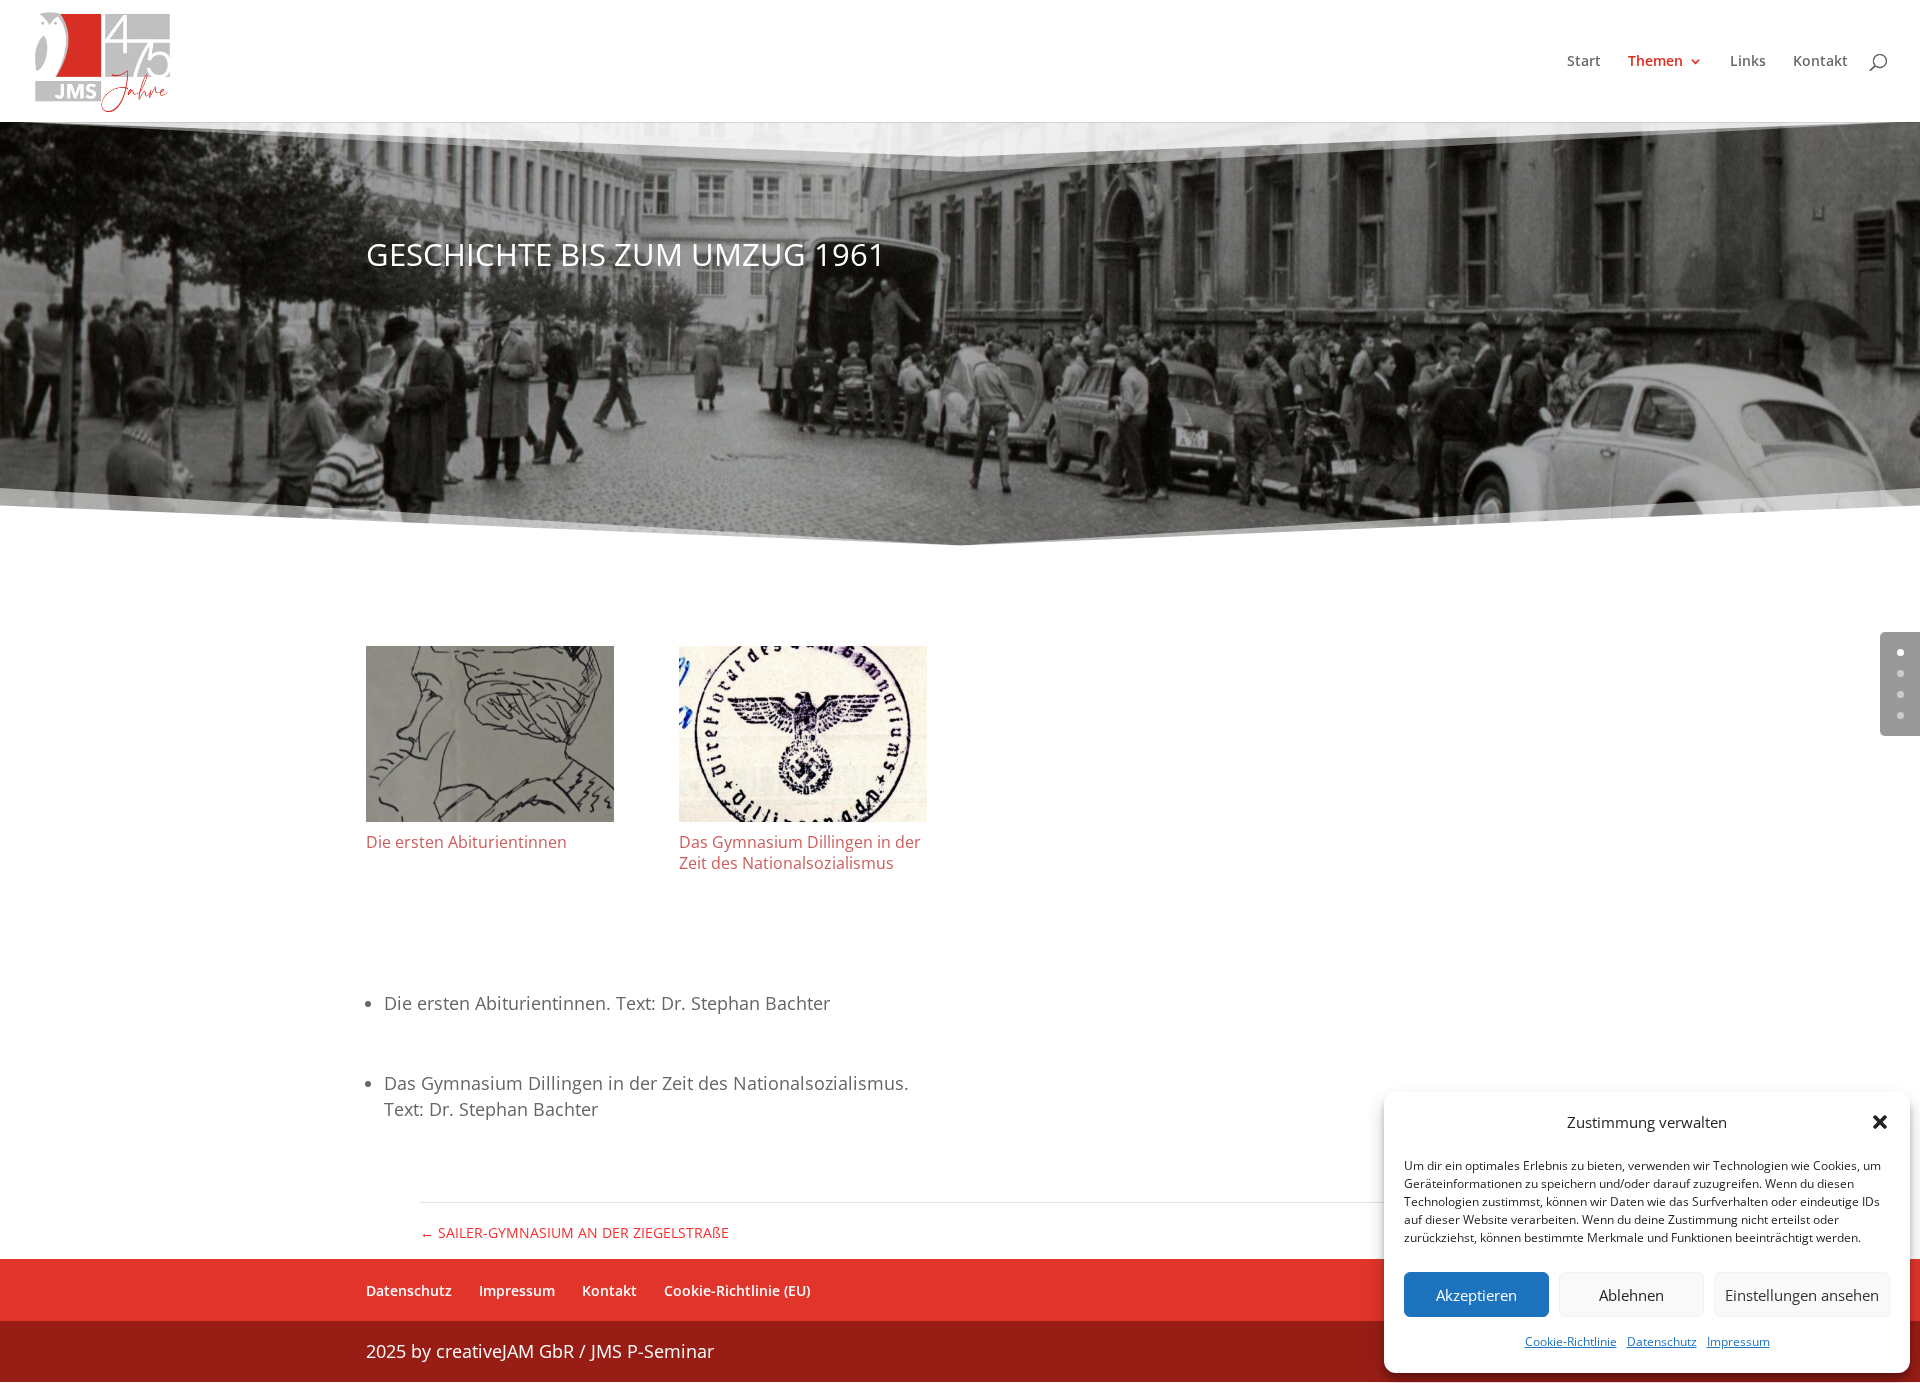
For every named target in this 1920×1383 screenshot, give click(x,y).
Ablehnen (1631, 1295)
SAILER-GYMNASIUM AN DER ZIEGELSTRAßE (574, 1232)
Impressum (1738, 1341)
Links (1748, 62)
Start (1584, 62)
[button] (1880, 1122)
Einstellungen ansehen (1802, 1295)
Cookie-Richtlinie (1571, 1341)
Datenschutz (1662, 1341)
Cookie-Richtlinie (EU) (737, 1290)
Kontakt (1820, 62)
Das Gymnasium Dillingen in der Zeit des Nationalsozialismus (800, 852)
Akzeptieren (1476, 1295)
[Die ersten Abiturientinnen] (490, 734)
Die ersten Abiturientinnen (466, 842)
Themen (1655, 62)
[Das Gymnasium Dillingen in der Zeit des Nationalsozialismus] (803, 734)
